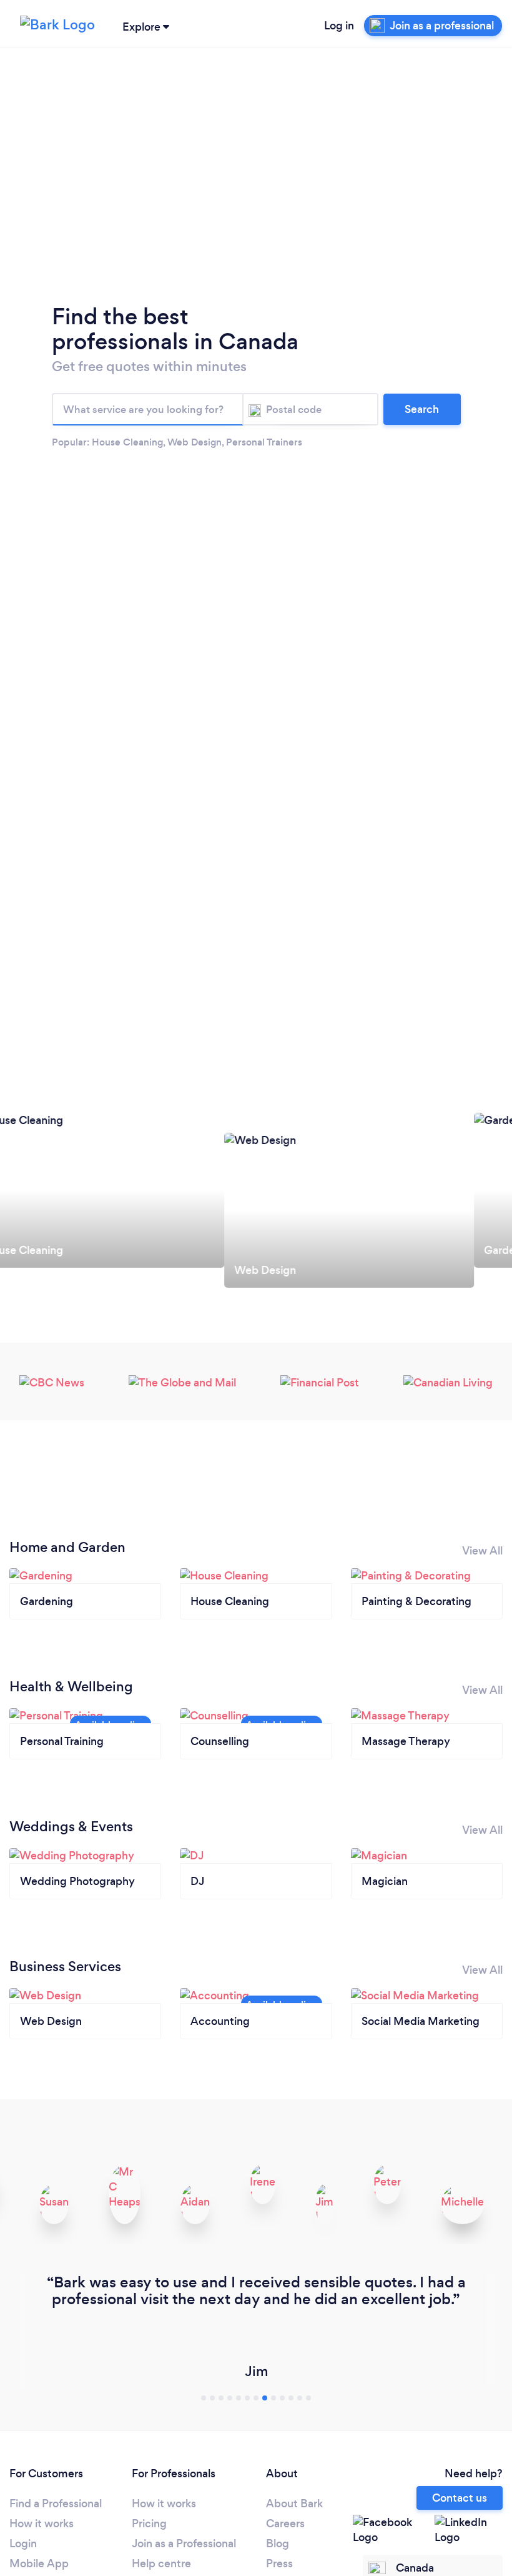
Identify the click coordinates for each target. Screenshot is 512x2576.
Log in (339, 26)
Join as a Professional (184, 2544)
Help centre (161, 2564)
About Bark (294, 2504)
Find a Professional (56, 2504)
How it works (42, 2524)
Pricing (149, 2524)
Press (279, 2564)
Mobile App (39, 2564)
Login (23, 2544)
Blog (278, 2544)
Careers (285, 2524)
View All (482, 1551)
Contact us (460, 2498)
